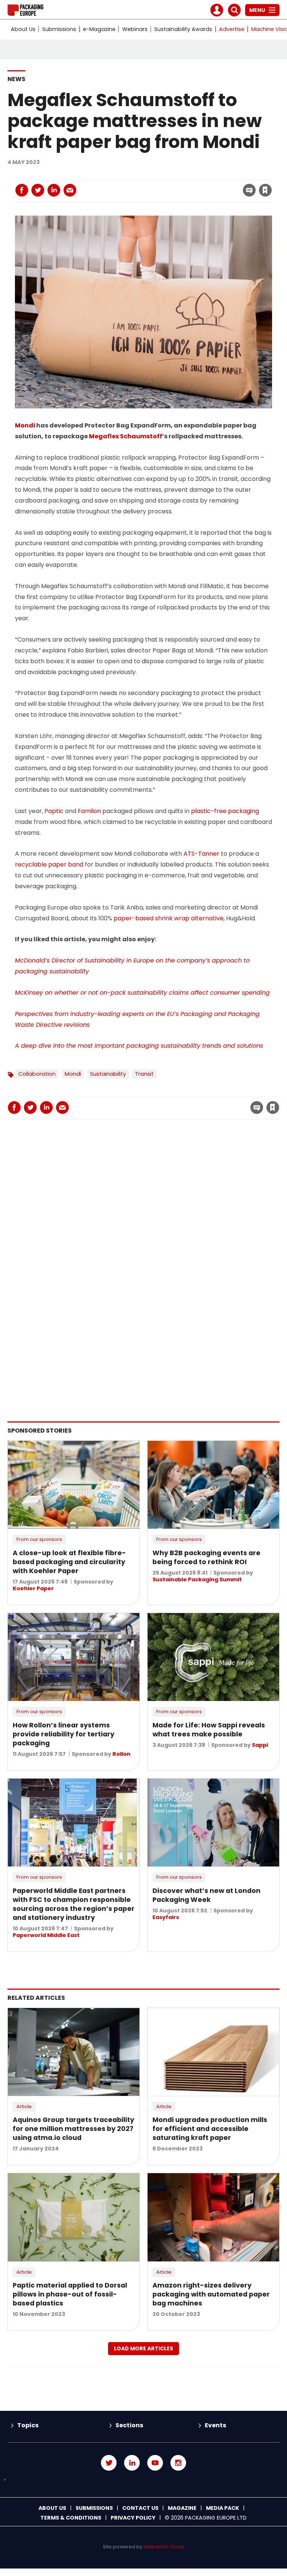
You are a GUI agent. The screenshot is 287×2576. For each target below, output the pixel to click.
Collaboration (37, 1074)
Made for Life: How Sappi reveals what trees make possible (209, 1730)
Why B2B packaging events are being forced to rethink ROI (206, 1557)
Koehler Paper (33, 1588)
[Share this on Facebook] (22, 190)
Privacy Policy (133, 2518)
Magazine (182, 2508)
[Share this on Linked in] (54, 190)
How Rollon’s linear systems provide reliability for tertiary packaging (64, 1734)
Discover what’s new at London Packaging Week (206, 1895)
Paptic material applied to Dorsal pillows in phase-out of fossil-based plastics (70, 2294)
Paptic (54, 811)
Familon (89, 811)
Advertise (232, 29)
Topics (28, 2425)
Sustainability (108, 1074)
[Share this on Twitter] (38, 190)
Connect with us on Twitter (109, 2463)
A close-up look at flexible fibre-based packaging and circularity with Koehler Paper (69, 1562)
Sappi (260, 1745)
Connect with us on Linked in (132, 2463)
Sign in (164, 175)
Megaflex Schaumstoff (126, 436)
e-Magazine (99, 29)
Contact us (140, 2508)
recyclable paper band (49, 864)
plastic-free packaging (225, 811)
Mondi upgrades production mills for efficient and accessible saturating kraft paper (210, 2129)
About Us (23, 29)
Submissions (59, 29)
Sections (129, 2425)
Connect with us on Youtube (155, 2463)
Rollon (121, 1754)
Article (24, 2106)
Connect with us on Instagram (178, 2463)
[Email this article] (70, 190)
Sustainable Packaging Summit (197, 1579)
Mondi (25, 425)
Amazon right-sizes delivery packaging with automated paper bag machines (211, 2294)
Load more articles (143, 2348)
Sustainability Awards (183, 29)
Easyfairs (166, 1917)
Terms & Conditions (71, 2518)
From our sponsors (39, 1539)
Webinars (135, 29)
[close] (205, 186)
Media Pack (223, 2508)
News (16, 79)
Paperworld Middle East (46, 1935)
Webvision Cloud (164, 2547)
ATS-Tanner (201, 854)
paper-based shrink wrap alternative (169, 918)
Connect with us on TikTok (143, 2480)
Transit (144, 1074)
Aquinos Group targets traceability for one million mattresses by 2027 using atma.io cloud (73, 2129)
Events (215, 2425)
